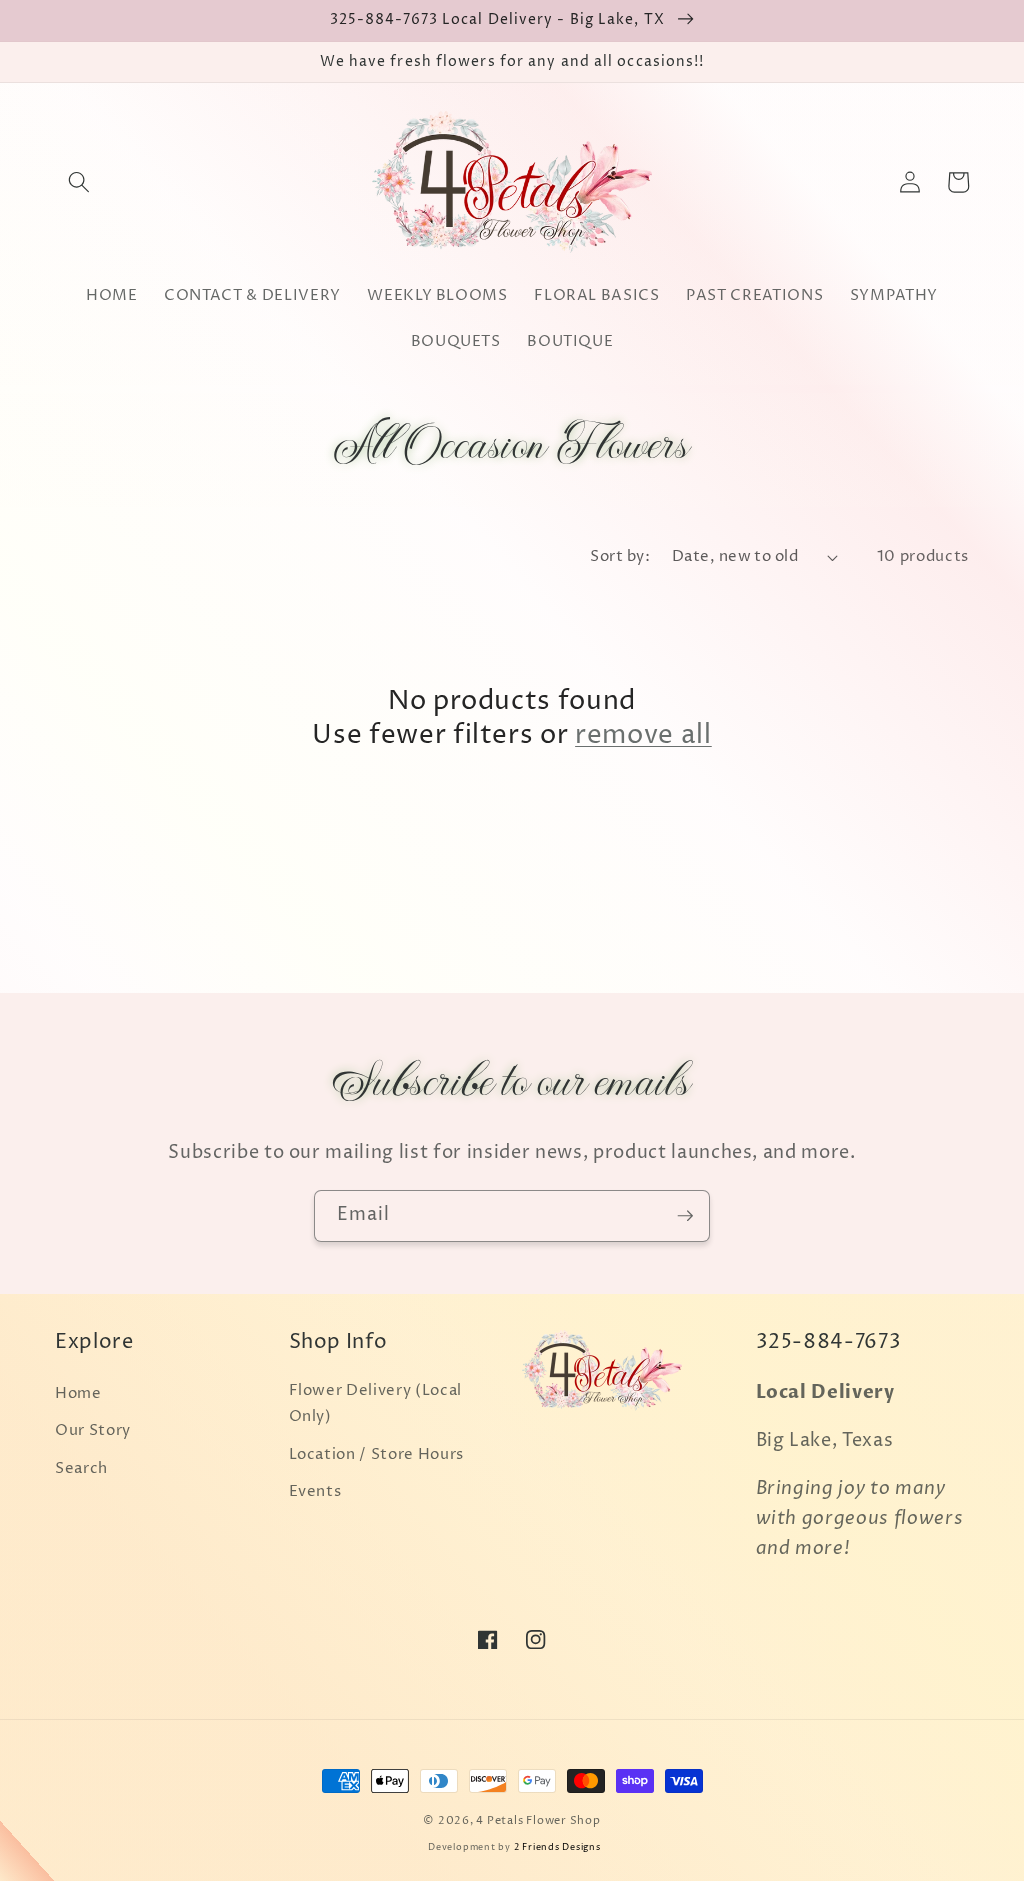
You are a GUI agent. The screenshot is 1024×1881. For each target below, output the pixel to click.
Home (78, 1393)
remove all (643, 735)
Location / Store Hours (377, 1454)
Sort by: (620, 556)
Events (315, 1491)
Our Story (93, 1430)
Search (81, 1468)
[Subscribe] (685, 1216)
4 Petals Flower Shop (538, 1820)
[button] (79, 182)
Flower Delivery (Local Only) (376, 1404)
